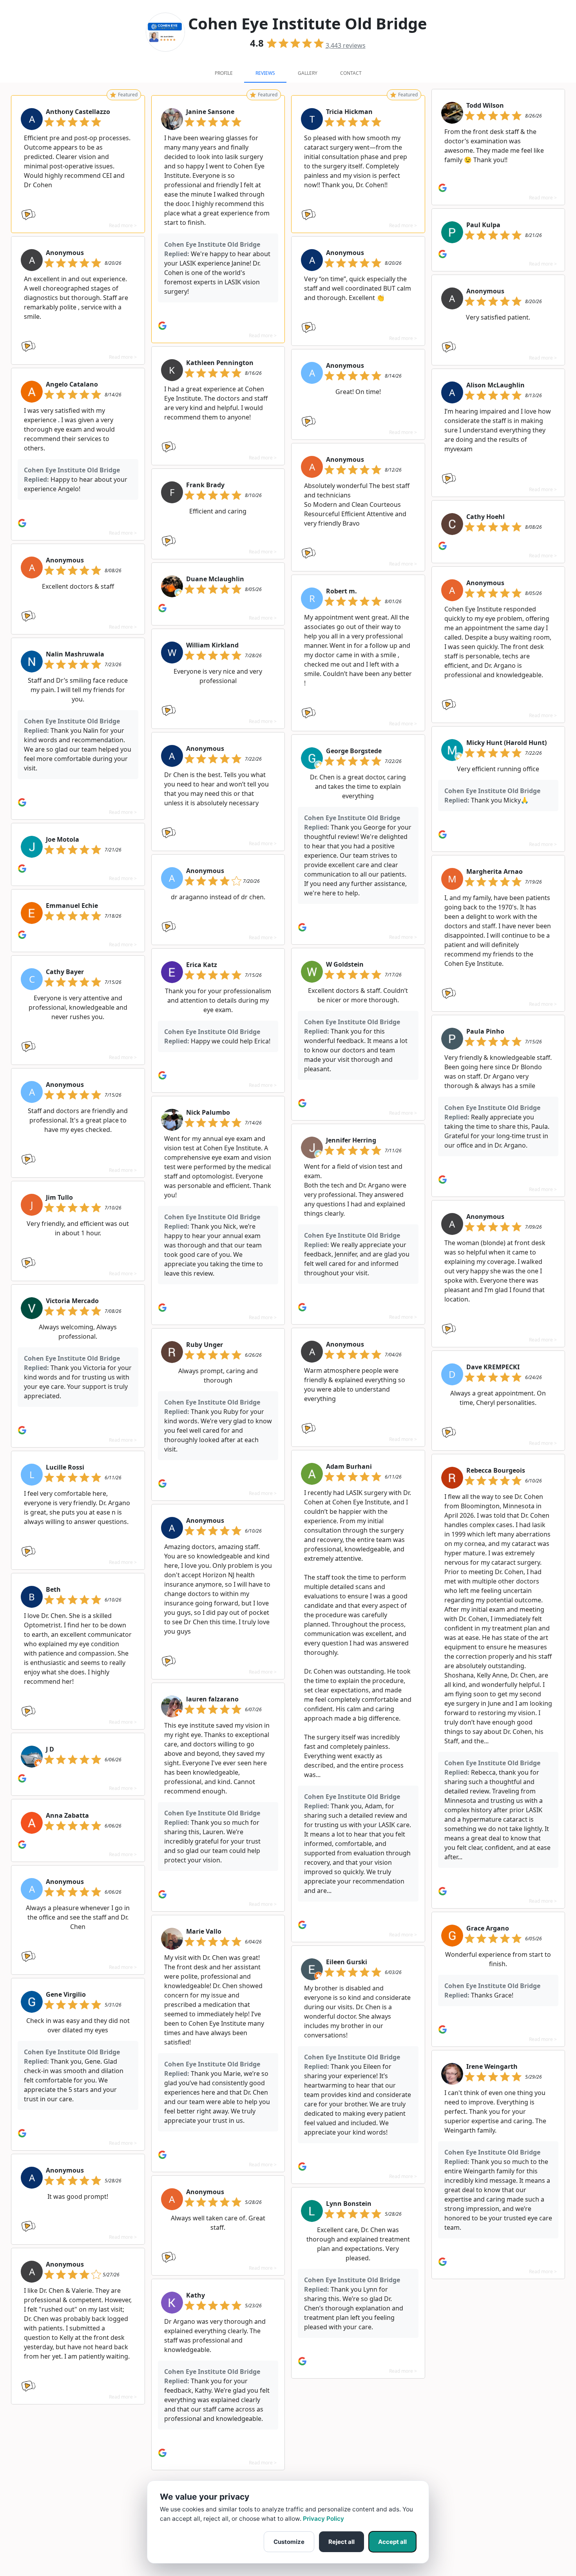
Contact (351, 73)
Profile (224, 73)
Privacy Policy (323, 2519)
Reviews (265, 73)
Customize (289, 2542)
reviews (346, 45)
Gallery (308, 73)
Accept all (392, 2542)
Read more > (123, 225)
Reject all (341, 2542)
